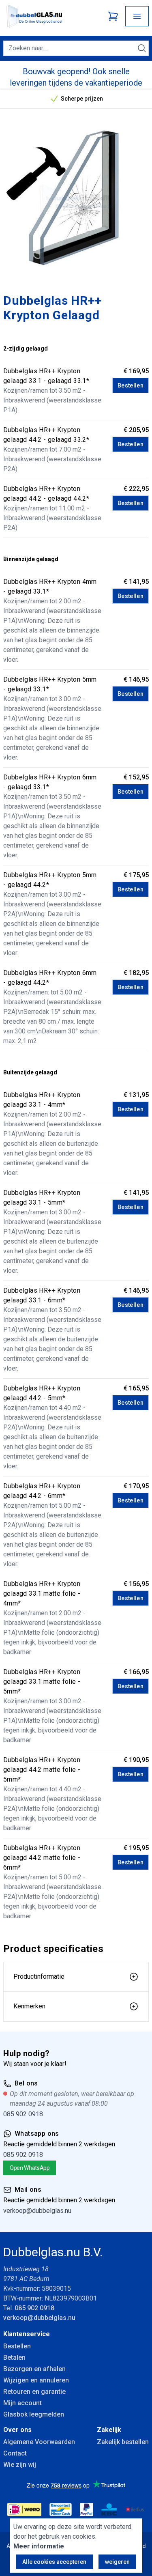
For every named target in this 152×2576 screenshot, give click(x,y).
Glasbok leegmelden (34, 2414)
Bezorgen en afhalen (34, 2369)
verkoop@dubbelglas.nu (37, 2211)
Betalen (14, 2358)
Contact (15, 2453)
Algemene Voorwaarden (39, 2442)
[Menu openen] (137, 16)
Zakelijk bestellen (123, 2442)
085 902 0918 (23, 2114)
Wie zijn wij (20, 2465)
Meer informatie (39, 2546)
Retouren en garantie (34, 2392)
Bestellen (131, 385)
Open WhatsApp (30, 2168)
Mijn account (22, 2403)
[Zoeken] (142, 48)
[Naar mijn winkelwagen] (113, 16)
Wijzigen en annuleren (36, 2380)
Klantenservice (27, 2334)
